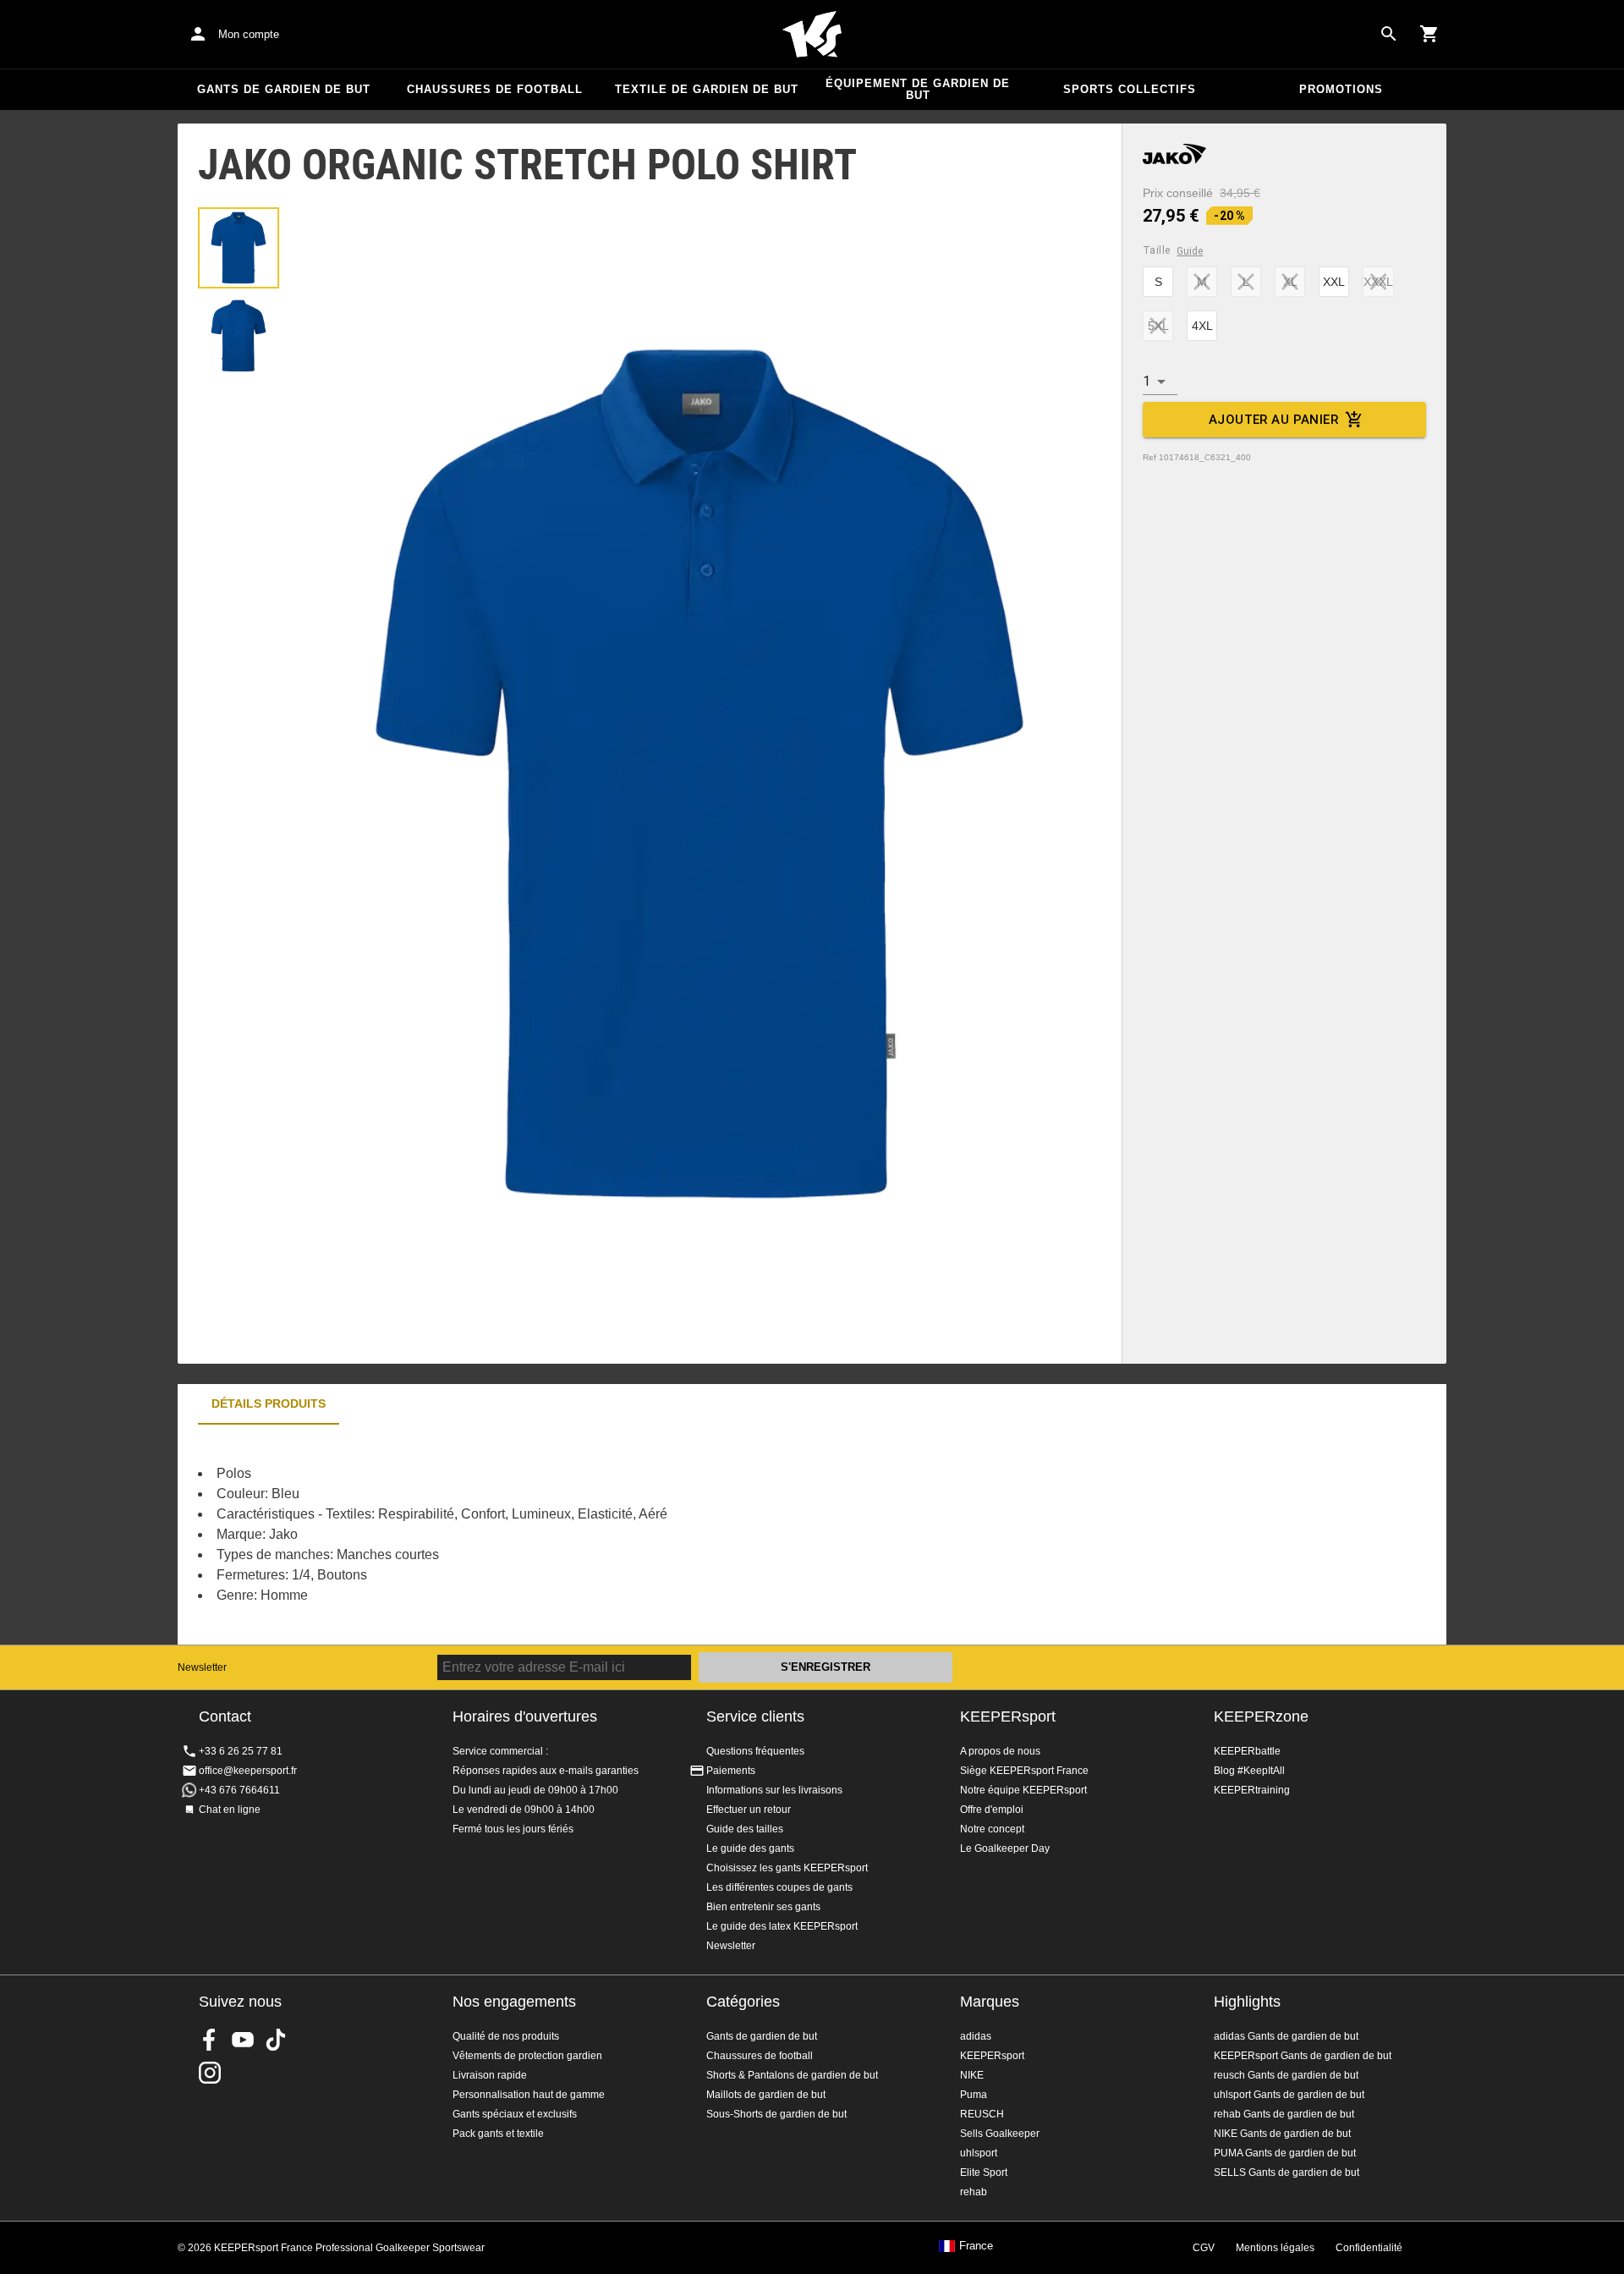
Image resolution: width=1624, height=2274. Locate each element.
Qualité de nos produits (506, 2036)
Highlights (1247, 2002)
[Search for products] (1389, 34)
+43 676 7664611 (239, 1790)
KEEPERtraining (1252, 1790)
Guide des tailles (745, 1829)
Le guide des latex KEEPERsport (782, 1926)
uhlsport (979, 2153)
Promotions (1341, 89)
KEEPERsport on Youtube (243, 2040)
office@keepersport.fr (248, 1771)
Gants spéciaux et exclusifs (515, 2114)
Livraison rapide (490, 2075)
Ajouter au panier (1273, 420)
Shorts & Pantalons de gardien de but (792, 2075)
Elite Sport (984, 2172)
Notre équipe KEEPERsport (1023, 1790)
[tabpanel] (474, 1535)
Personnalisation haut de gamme (529, 2095)
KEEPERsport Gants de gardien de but (1303, 2056)
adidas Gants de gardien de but (1286, 2036)
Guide (1190, 251)
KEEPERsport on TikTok (276, 2040)
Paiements (731, 1771)
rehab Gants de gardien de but (1284, 2114)
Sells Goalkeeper (1000, 2134)
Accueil (812, 35)
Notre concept (992, 1829)
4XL (1202, 326)
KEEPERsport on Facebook (210, 2040)
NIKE (972, 2075)
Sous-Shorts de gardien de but (776, 2114)
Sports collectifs (1130, 89)
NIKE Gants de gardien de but (1282, 2134)
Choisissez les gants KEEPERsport (787, 1868)
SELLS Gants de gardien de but (1287, 2172)
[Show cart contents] (1429, 34)
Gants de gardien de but (284, 89)
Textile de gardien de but (707, 89)
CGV (1204, 2248)
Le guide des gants (750, 1848)
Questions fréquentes (755, 1751)
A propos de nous (1000, 1751)
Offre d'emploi (992, 1810)
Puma (974, 2095)
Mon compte (249, 34)
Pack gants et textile (498, 2134)
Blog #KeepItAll (1249, 1771)
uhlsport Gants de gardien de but (1289, 2095)
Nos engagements (514, 2002)
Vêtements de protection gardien (527, 2056)
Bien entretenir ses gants (763, 1907)
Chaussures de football (495, 89)
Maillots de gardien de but (766, 2095)
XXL (1334, 282)
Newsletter (202, 1667)
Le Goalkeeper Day (1005, 1848)
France (976, 2246)
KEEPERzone (1261, 1716)
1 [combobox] (1147, 381)
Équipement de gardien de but (918, 89)
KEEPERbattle (1247, 1751)
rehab (974, 2192)
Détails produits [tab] (269, 1403)
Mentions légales (1275, 2248)
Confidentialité (1369, 2248)
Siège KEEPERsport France (1024, 1771)
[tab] (239, 248)
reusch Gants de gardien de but (1286, 2075)
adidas (976, 2036)
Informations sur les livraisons (774, 1790)
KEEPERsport (1008, 1716)
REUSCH (982, 2114)
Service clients (755, 1716)
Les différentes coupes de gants (779, 1887)
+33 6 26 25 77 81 (241, 1751)
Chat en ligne (230, 1810)
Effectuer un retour (749, 1810)
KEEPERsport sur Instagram (210, 2073)
